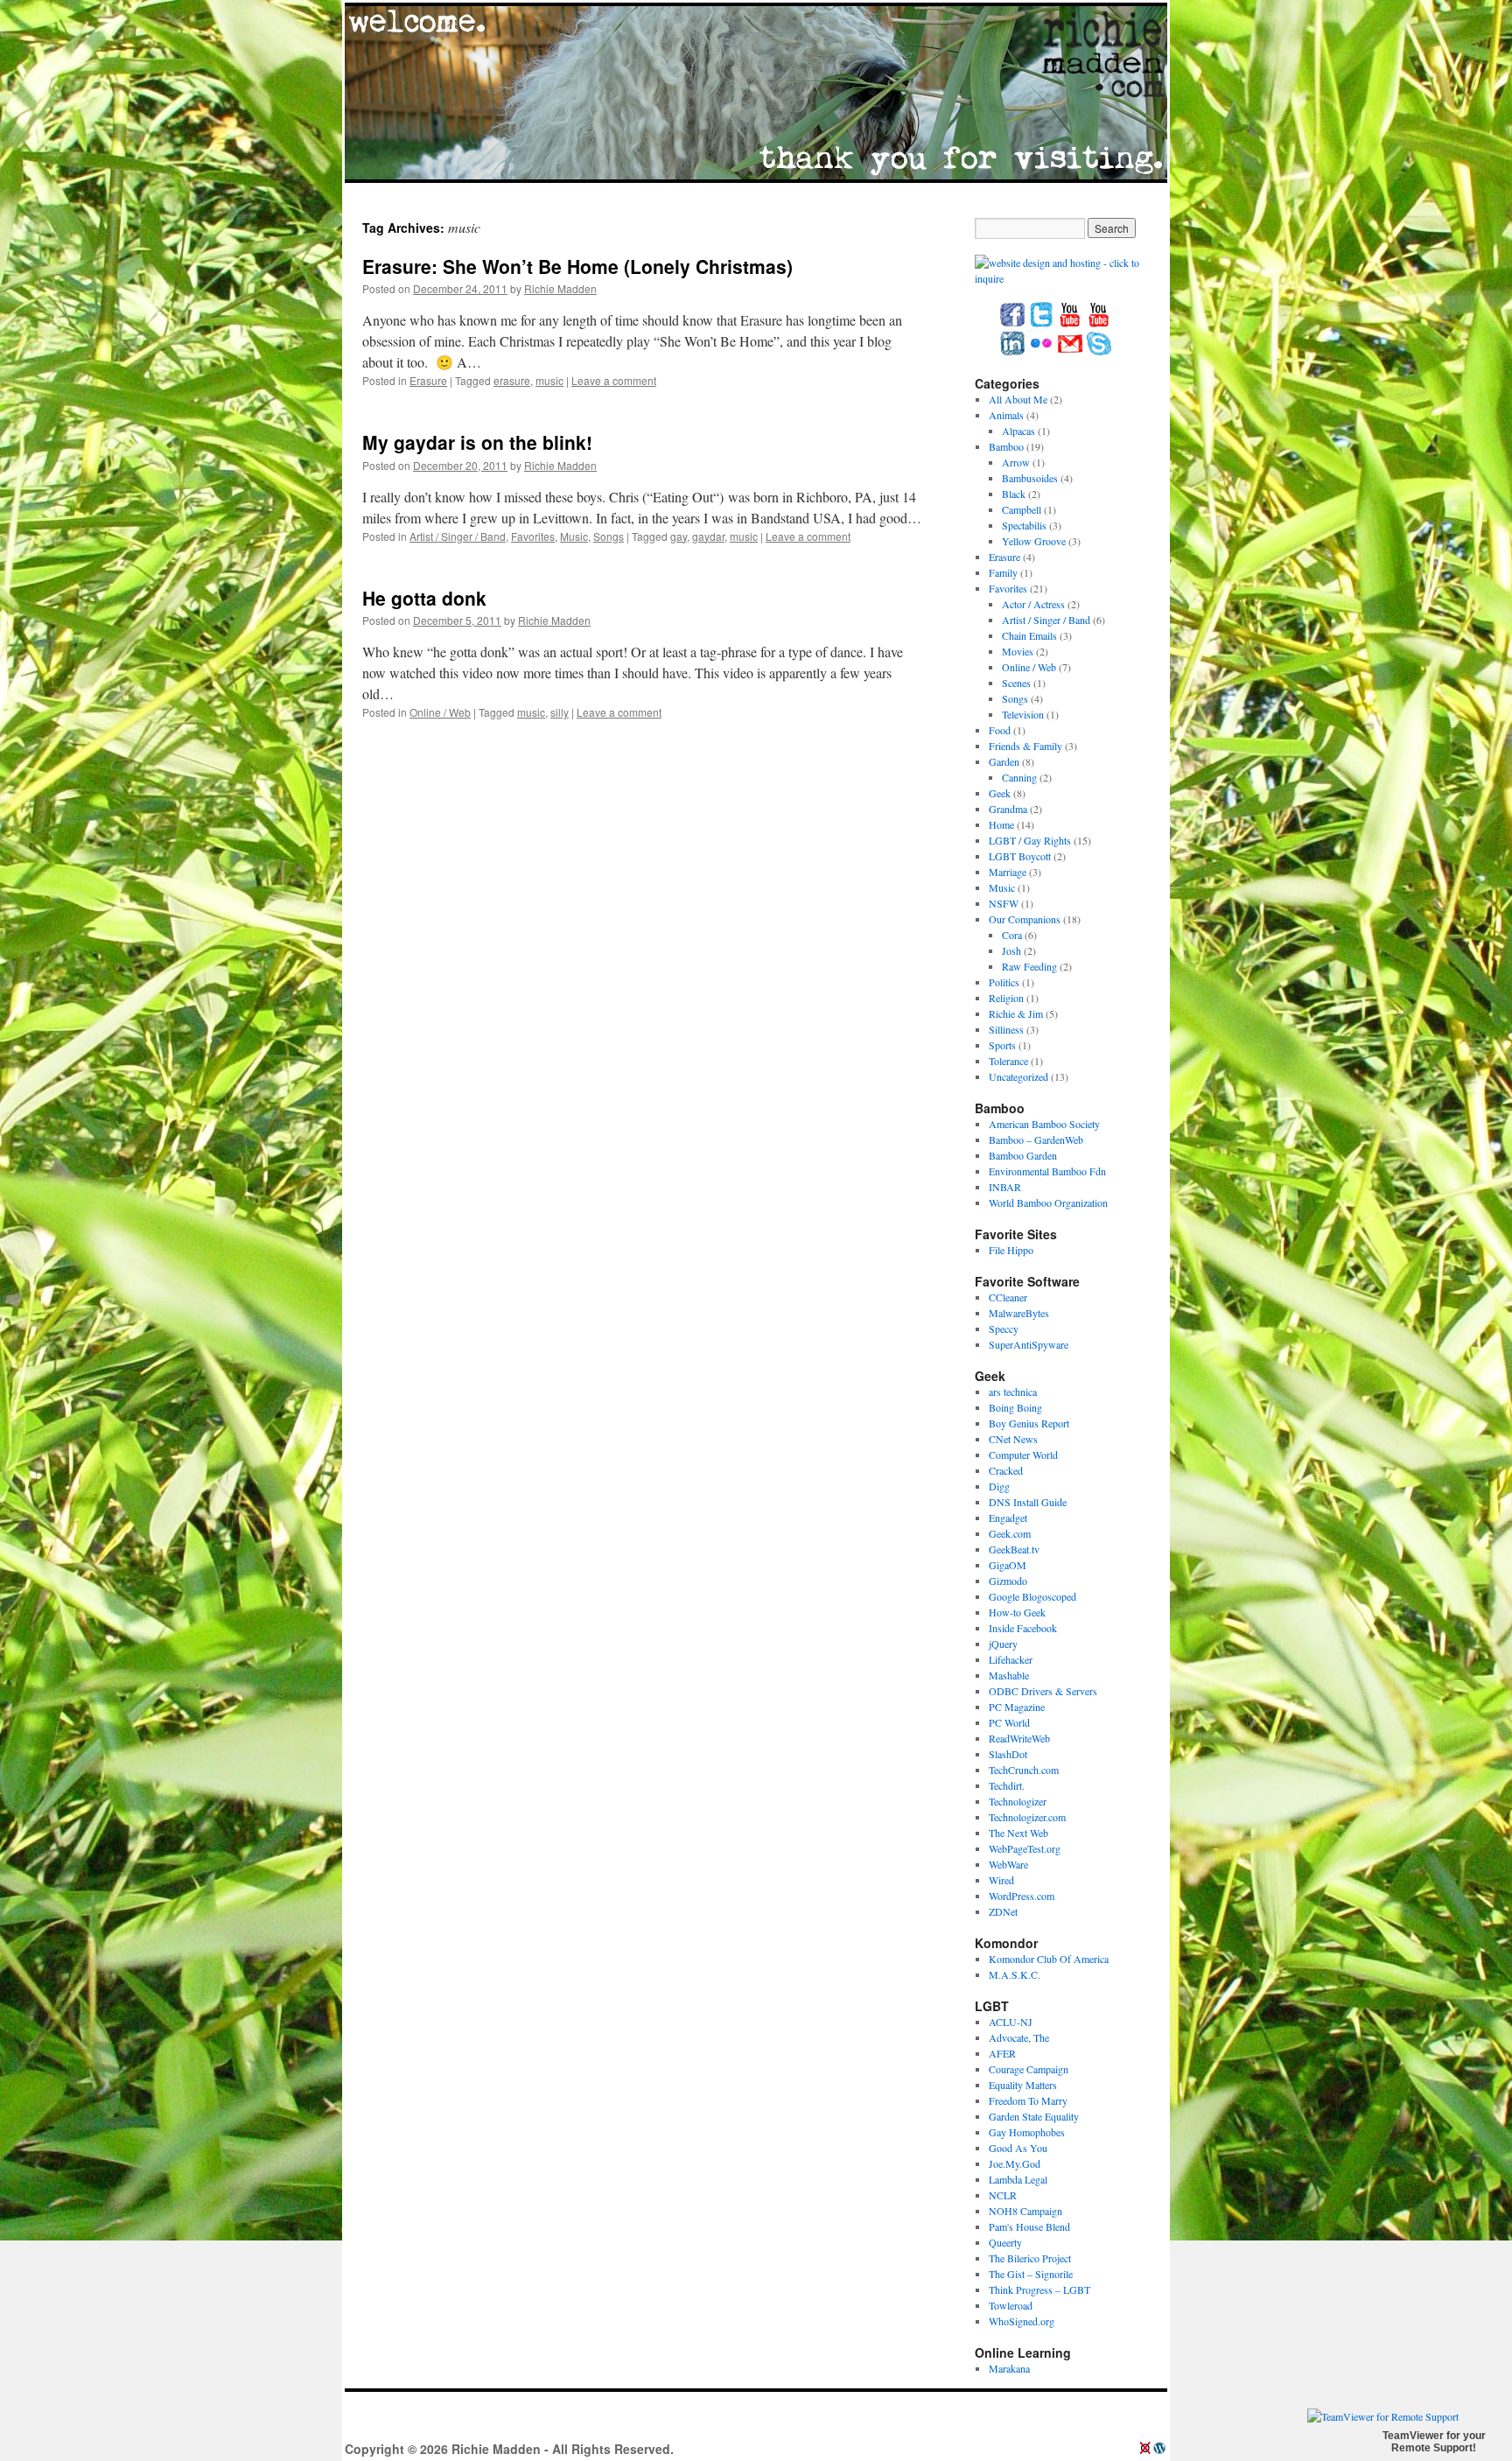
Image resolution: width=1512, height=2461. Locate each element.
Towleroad (1011, 2305)
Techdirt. (1007, 1785)
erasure (512, 380)
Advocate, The (1019, 2037)
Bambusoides (1030, 478)
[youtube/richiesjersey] (1070, 323)
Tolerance (1008, 1061)
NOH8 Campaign (1025, 2211)
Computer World (1023, 1455)
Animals (1006, 415)
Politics (1004, 982)
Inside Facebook (1023, 1628)
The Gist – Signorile (1031, 2274)
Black (1014, 494)
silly (560, 712)
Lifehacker (1011, 1659)
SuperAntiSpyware (1029, 1344)
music (549, 380)
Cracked (1006, 1470)
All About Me (1018, 399)
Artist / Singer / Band (458, 536)
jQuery (1003, 1644)
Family (1003, 572)
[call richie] (1099, 352)
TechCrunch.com (1024, 1770)
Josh (1011, 950)
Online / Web (440, 712)
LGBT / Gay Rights (1030, 840)
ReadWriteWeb (1019, 1738)
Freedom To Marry (1028, 2100)
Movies (1018, 651)
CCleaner (1008, 1297)
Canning (1019, 777)
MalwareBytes (1019, 1313)
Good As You (1018, 2148)
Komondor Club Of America (1049, 1959)
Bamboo (1006, 446)
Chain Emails (1029, 635)
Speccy (1004, 1329)
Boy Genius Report (1029, 1423)
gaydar (708, 536)
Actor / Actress (1033, 604)
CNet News (1013, 1439)
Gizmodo (1008, 1581)
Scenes (1016, 683)
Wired (1001, 1880)
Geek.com (1010, 1533)
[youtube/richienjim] (1099, 323)
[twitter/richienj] (1041, 323)
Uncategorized (1018, 1076)
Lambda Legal (1018, 2179)
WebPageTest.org (1025, 1848)
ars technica (1013, 1392)
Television (1023, 714)
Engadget (1008, 1518)
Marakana (1009, 2368)
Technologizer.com (1027, 1817)
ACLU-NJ (1011, 2022)
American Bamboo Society (1044, 1124)
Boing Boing (1015, 1407)
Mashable (1009, 1675)
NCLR (1003, 2195)
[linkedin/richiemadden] (1012, 352)
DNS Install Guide (1028, 1502)
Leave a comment (614, 380)
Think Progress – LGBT (1039, 2289)
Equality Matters (1023, 2085)
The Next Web (1018, 1833)
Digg (999, 1486)
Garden (1004, 761)
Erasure (428, 380)
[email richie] (1070, 352)
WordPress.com (1022, 1896)
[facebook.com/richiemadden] (1012, 323)
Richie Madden (560, 288)
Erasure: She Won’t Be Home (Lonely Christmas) (577, 266)
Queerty (1005, 2242)
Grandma (1008, 809)
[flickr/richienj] (1041, 352)
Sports (1002, 1045)
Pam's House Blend (1029, 2226)
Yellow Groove (1034, 541)
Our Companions (1025, 919)
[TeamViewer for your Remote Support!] (1383, 2416)
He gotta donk (424, 598)
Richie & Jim (1016, 1013)
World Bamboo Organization (1048, 1202)
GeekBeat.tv (1014, 1549)
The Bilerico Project (1030, 2258)
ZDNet (1003, 1911)
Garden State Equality (1034, 2116)
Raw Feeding (1029, 966)
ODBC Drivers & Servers (1043, 1691)
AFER (1002, 2053)
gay (679, 536)
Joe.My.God (1015, 2163)
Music (574, 536)
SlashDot (1008, 1754)
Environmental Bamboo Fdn (1047, 1171)
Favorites (533, 536)
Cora (1012, 935)
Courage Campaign (1029, 2069)
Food (1000, 730)
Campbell (1022, 509)
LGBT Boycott (1020, 856)
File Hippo (1011, 1250)
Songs (609, 536)
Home (1001, 824)
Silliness (1006, 1029)
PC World (1009, 1722)
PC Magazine (1017, 1707)
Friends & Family (1025, 746)
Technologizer (1018, 1801)
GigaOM (1008, 1565)
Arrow (1016, 462)
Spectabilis (1024, 525)
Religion (1006, 998)
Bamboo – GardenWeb (1036, 1139)
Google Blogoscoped (1032, 1596)
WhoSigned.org (1022, 2321)
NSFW (1004, 903)
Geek (1000, 793)
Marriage (1008, 872)
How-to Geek (1017, 1612)
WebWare (1008, 1864)
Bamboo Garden (1023, 1155)
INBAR (1005, 1187)
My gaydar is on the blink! (477, 442)
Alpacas (1018, 431)
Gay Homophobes (1027, 2132)
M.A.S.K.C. (1015, 1974)
